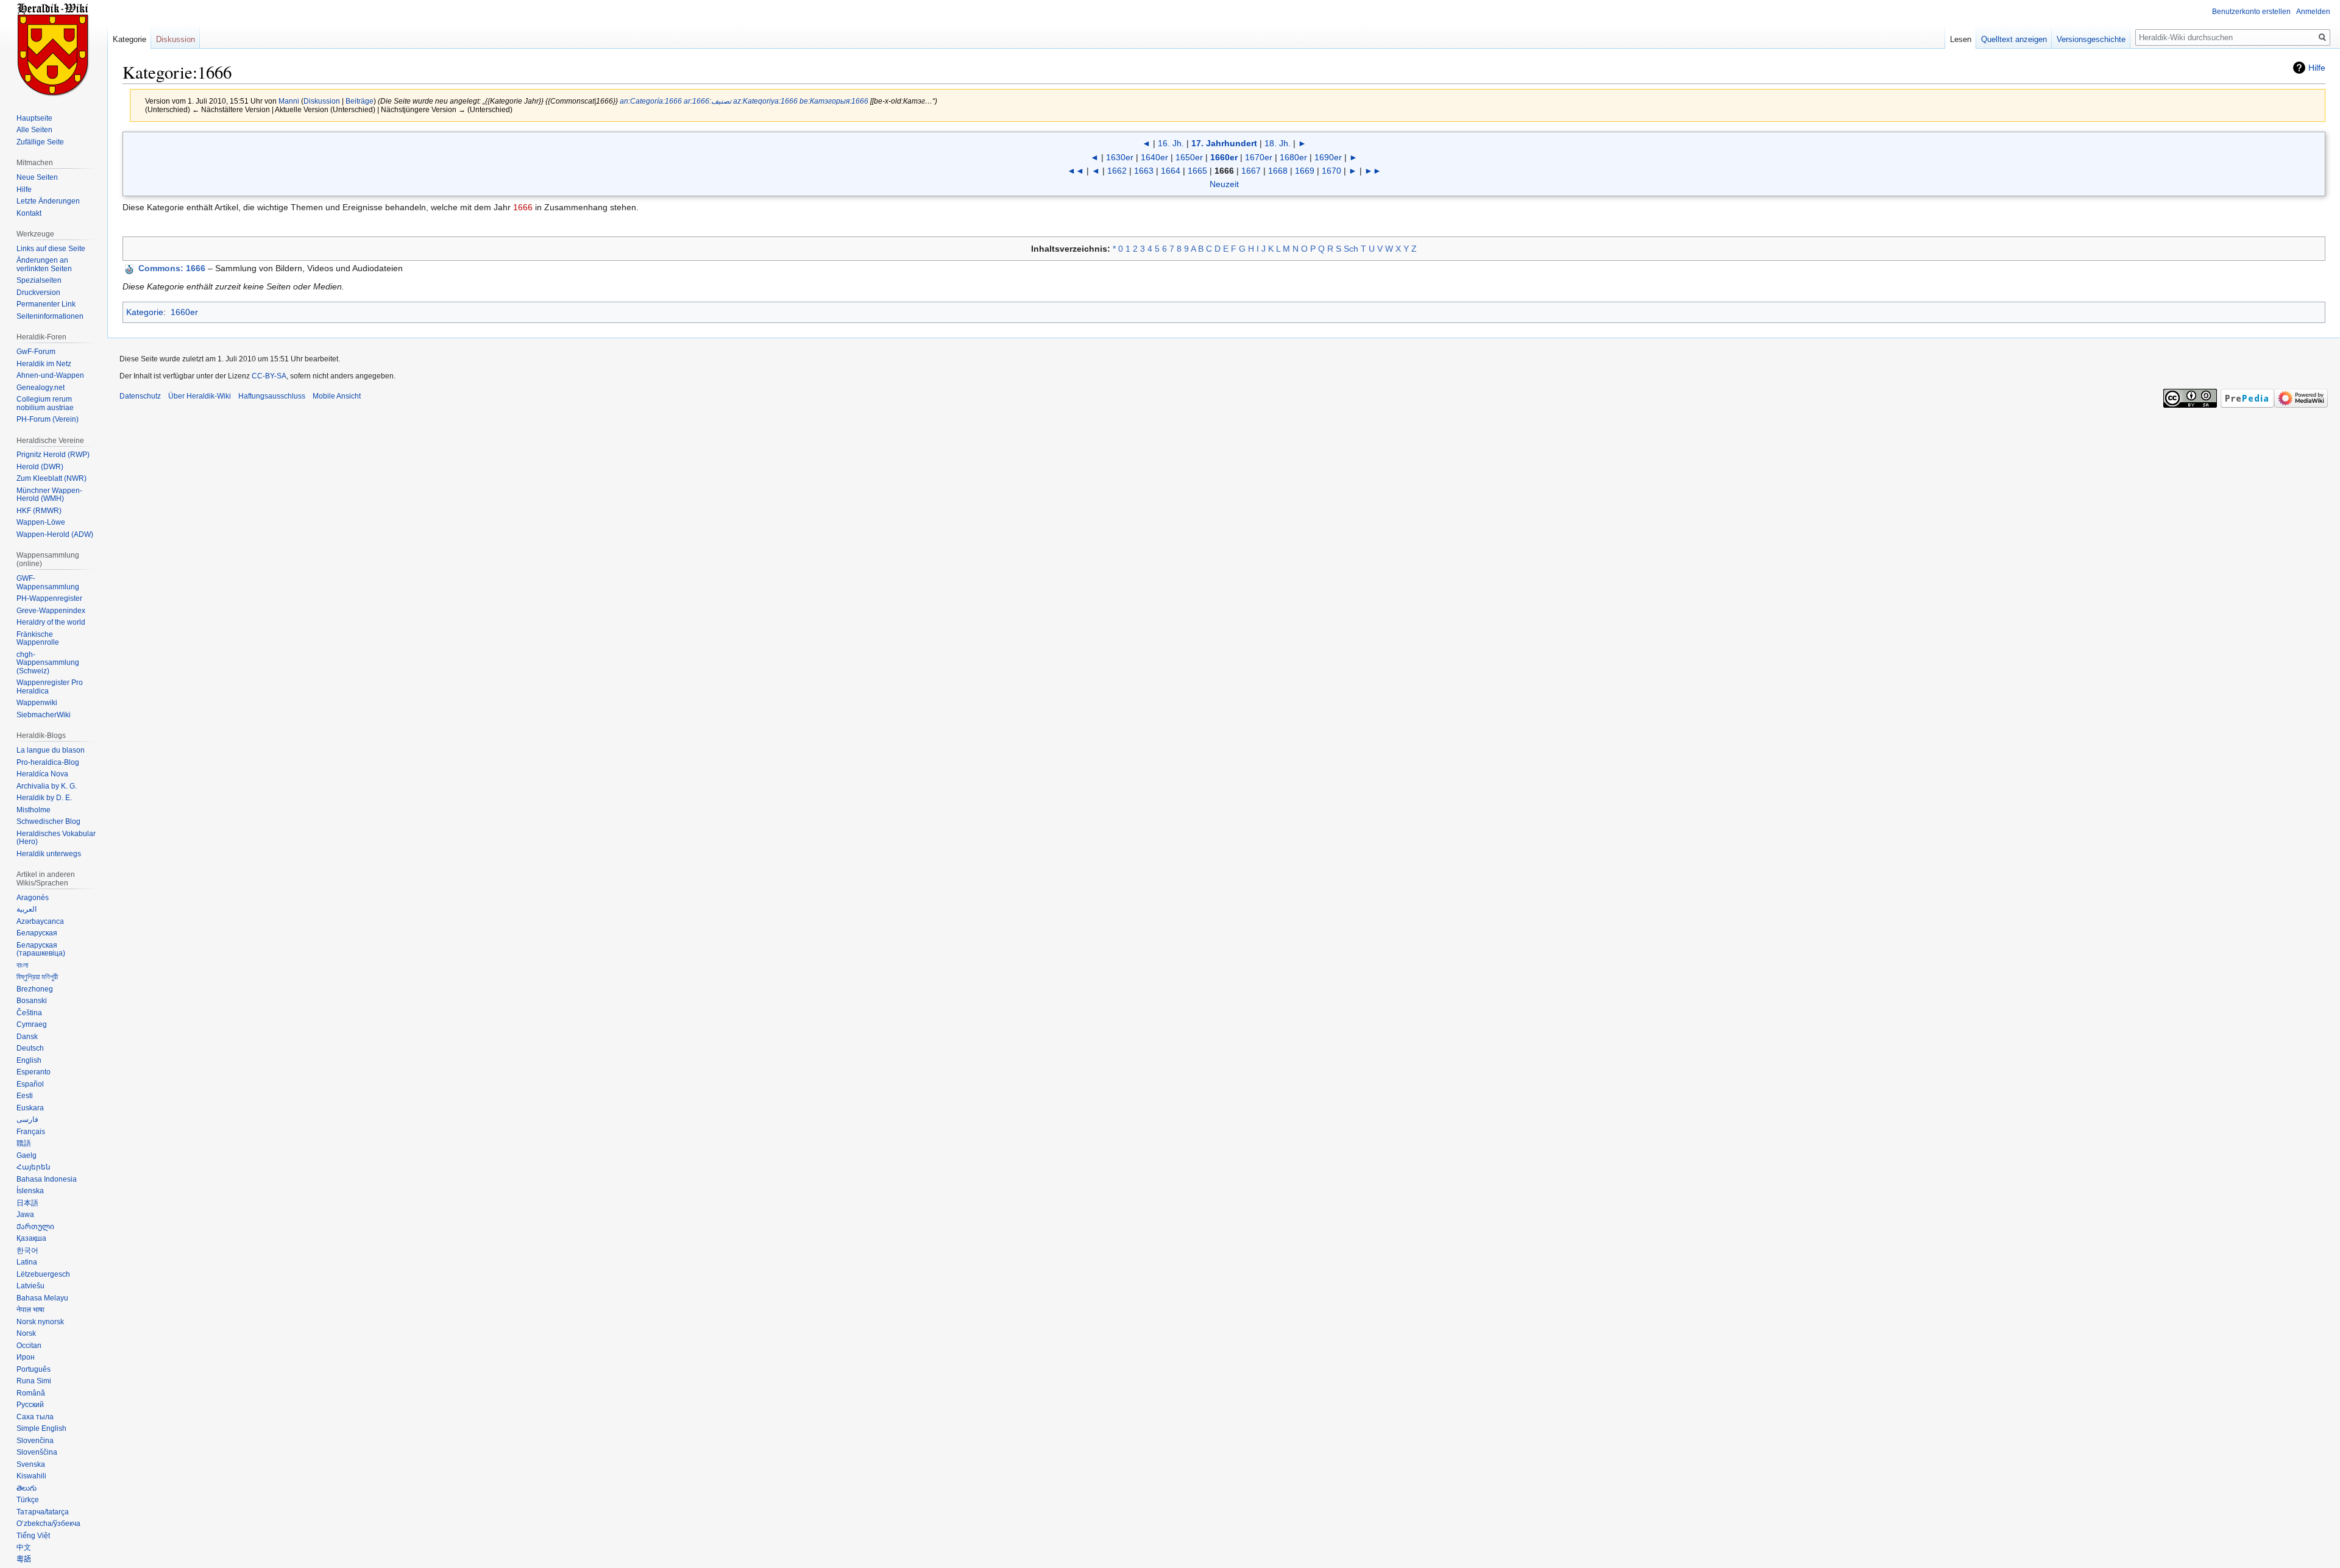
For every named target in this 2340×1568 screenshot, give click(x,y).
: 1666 (172, 268)
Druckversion (38, 293)
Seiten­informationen (50, 316)
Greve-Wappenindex (51, 611)
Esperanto (34, 1072)
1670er (1259, 157)
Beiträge (360, 101)
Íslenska (30, 1191)
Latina (27, 1262)
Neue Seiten (37, 177)
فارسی (27, 1119)
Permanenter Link (46, 304)
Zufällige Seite (40, 142)
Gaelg (27, 1155)
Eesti (25, 1096)
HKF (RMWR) (39, 511)
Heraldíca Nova (42, 774)
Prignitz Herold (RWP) (53, 455)
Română (31, 1393)
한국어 (27, 1250)
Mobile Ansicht (337, 396)
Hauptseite (34, 118)
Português (34, 1369)
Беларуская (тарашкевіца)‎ (41, 949)
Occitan (29, 1346)
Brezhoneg (35, 989)
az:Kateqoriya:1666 (765, 101)
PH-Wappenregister (49, 598)
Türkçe (28, 1500)
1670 (1331, 171)
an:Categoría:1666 (651, 101)
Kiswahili (31, 1476)
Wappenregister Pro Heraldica (50, 687)
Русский (30, 1405)
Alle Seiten (34, 130)
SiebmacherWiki (44, 715)
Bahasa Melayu (42, 1298)
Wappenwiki (37, 703)
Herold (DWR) (40, 467)
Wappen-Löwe (41, 522)
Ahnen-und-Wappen (50, 375)
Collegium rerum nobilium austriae (45, 403)
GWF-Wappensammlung (48, 583)
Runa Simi (34, 1381)
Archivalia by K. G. (47, 786)
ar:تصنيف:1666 (707, 101)
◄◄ (1076, 171)
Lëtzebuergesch (43, 1274)
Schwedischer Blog (48, 821)
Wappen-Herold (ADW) (55, 534)
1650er (1189, 157)
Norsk (26, 1333)
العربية (27, 909)
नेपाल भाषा (30, 1310)
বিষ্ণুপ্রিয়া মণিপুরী (37, 977)
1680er (1293, 157)
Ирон (26, 1357)
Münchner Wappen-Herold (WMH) (49, 495)
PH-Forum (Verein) (48, 419)
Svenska (31, 1464)
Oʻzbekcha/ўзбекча (48, 1524)
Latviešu (30, 1286)
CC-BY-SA (269, 376)
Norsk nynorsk (40, 1322)
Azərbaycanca (40, 921)
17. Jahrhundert (1224, 143)
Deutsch (30, 1048)
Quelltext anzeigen (2014, 39)
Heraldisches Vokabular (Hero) (56, 838)
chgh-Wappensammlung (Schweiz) (48, 663)
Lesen (1961, 39)
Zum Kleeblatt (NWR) (51, 478)
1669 (1305, 171)
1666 (523, 207)
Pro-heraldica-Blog (48, 762)
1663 (1144, 171)
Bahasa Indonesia (47, 1179)
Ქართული (35, 1227)
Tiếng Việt (33, 1536)
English (29, 1060)
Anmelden (2313, 12)
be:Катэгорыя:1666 (834, 101)
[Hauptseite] (54, 49)
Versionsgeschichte (2091, 39)
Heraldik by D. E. (44, 798)
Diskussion (322, 101)
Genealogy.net (41, 388)
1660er (1224, 157)
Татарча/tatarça (43, 1512)
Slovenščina (37, 1452)
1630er (1120, 157)
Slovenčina (35, 1441)
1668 (1278, 171)
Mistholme (34, 810)
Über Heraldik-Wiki (200, 396)
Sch (1351, 249)
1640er (1154, 157)
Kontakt (29, 213)
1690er (1328, 157)
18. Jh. (1278, 143)
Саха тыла (35, 1417)
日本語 (27, 1203)
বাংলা (22, 965)
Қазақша (31, 1238)
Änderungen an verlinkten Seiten (44, 264)
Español (30, 1084)
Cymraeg (32, 1024)
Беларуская (37, 933)
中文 (24, 1547)
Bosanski (32, 1001)
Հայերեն (34, 1167)
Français (31, 1132)
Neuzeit (1224, 184)
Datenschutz (140, 396)
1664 (1171, 171)
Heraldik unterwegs (49, 854)
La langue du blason (51, 750)
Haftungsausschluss (272, 396)
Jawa (25, 1215)
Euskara (30, 1108)
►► (1373, 171)
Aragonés (33, 898)
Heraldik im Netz (44, 364)
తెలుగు (27, 1488)
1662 (1117, 171)
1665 (1197, 171)
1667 (1251, 171)
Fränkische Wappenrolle (38, 639)
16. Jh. (1171, 143)
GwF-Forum (36, 352)
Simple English (41, 1428)
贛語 (24, 1143)
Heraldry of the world (51, 622)
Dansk (27, 1037)
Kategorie (145, 312)
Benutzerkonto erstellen (2251, 12)
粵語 (24, 1559)
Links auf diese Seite (51, 249)
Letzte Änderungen (48, 201)
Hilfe (2317, 68)
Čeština (29, 1013)
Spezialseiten (39, 280)
